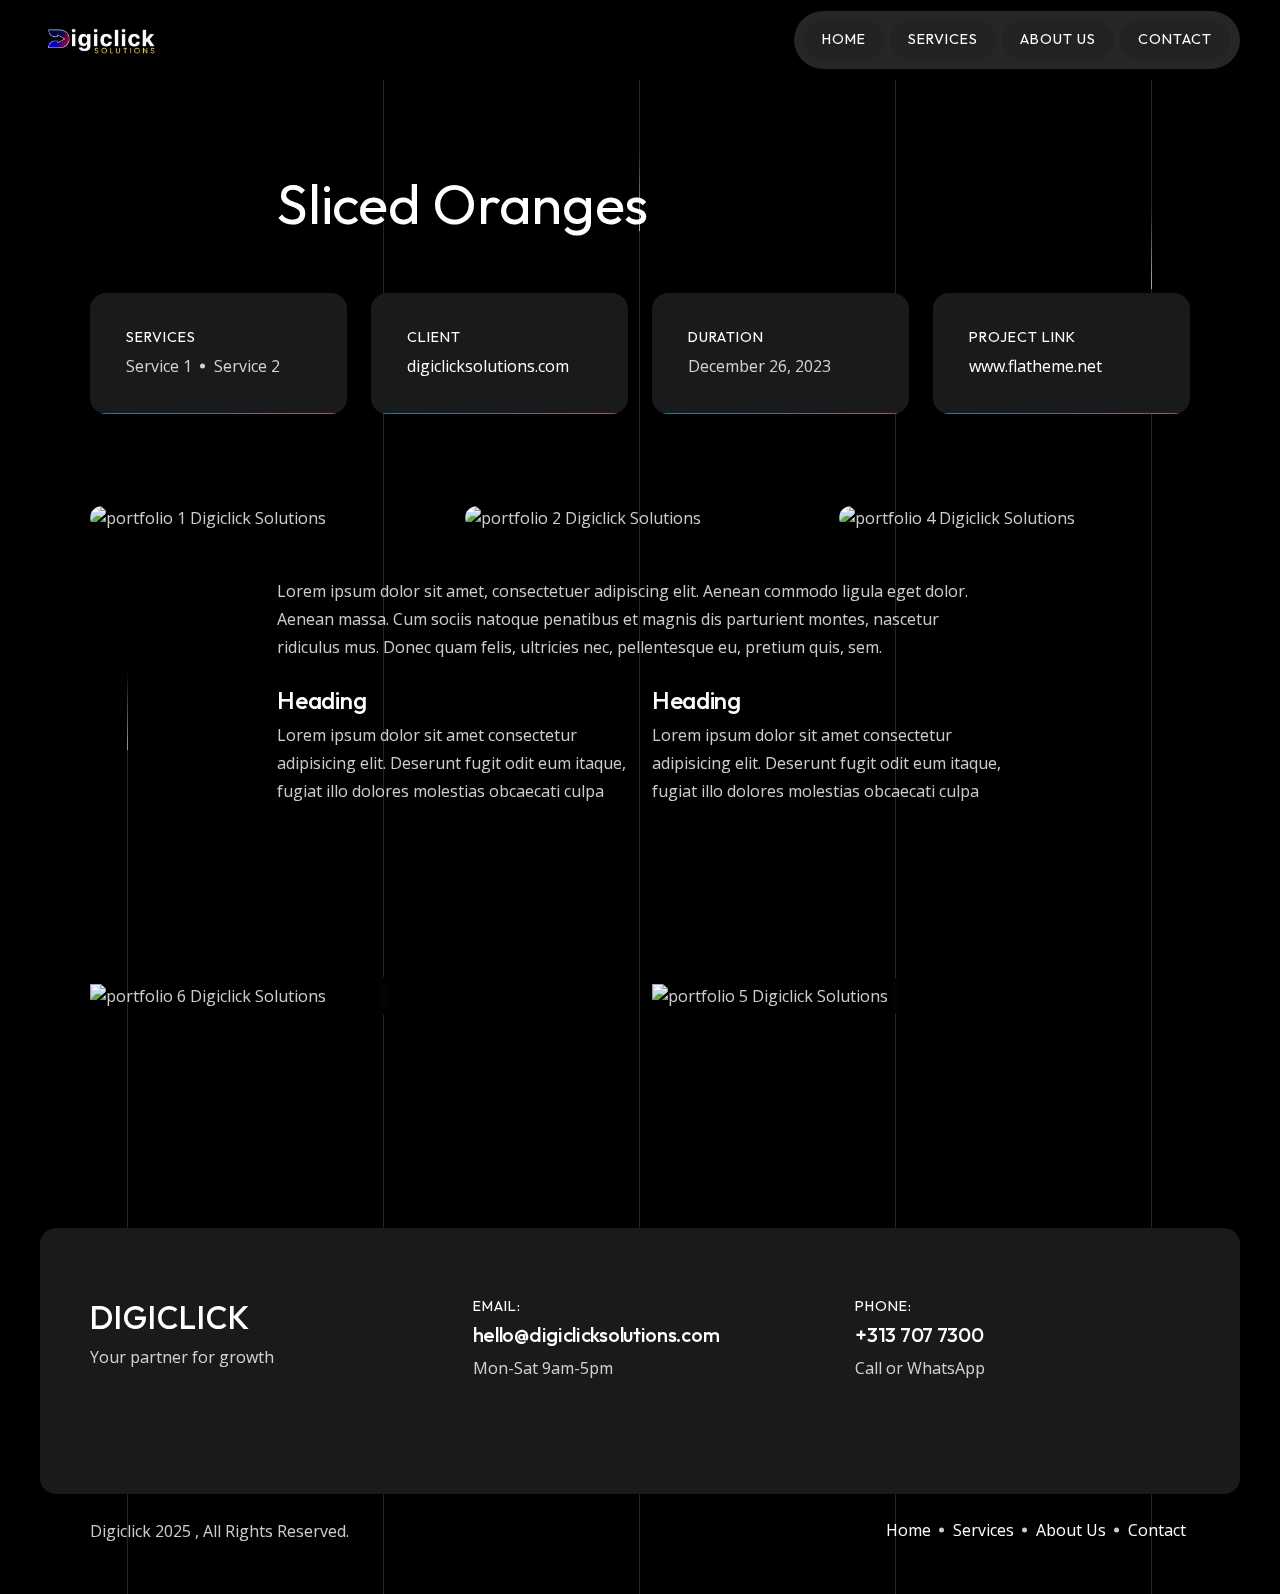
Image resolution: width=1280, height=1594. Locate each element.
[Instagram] (112, 1403)
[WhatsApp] (154, 1403)
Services (943, 39)
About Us (1058, 39)
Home (844, 39)
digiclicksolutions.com (488, 366)
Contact (1175, 39)
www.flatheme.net (1035, 366)
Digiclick (170, 1317)
